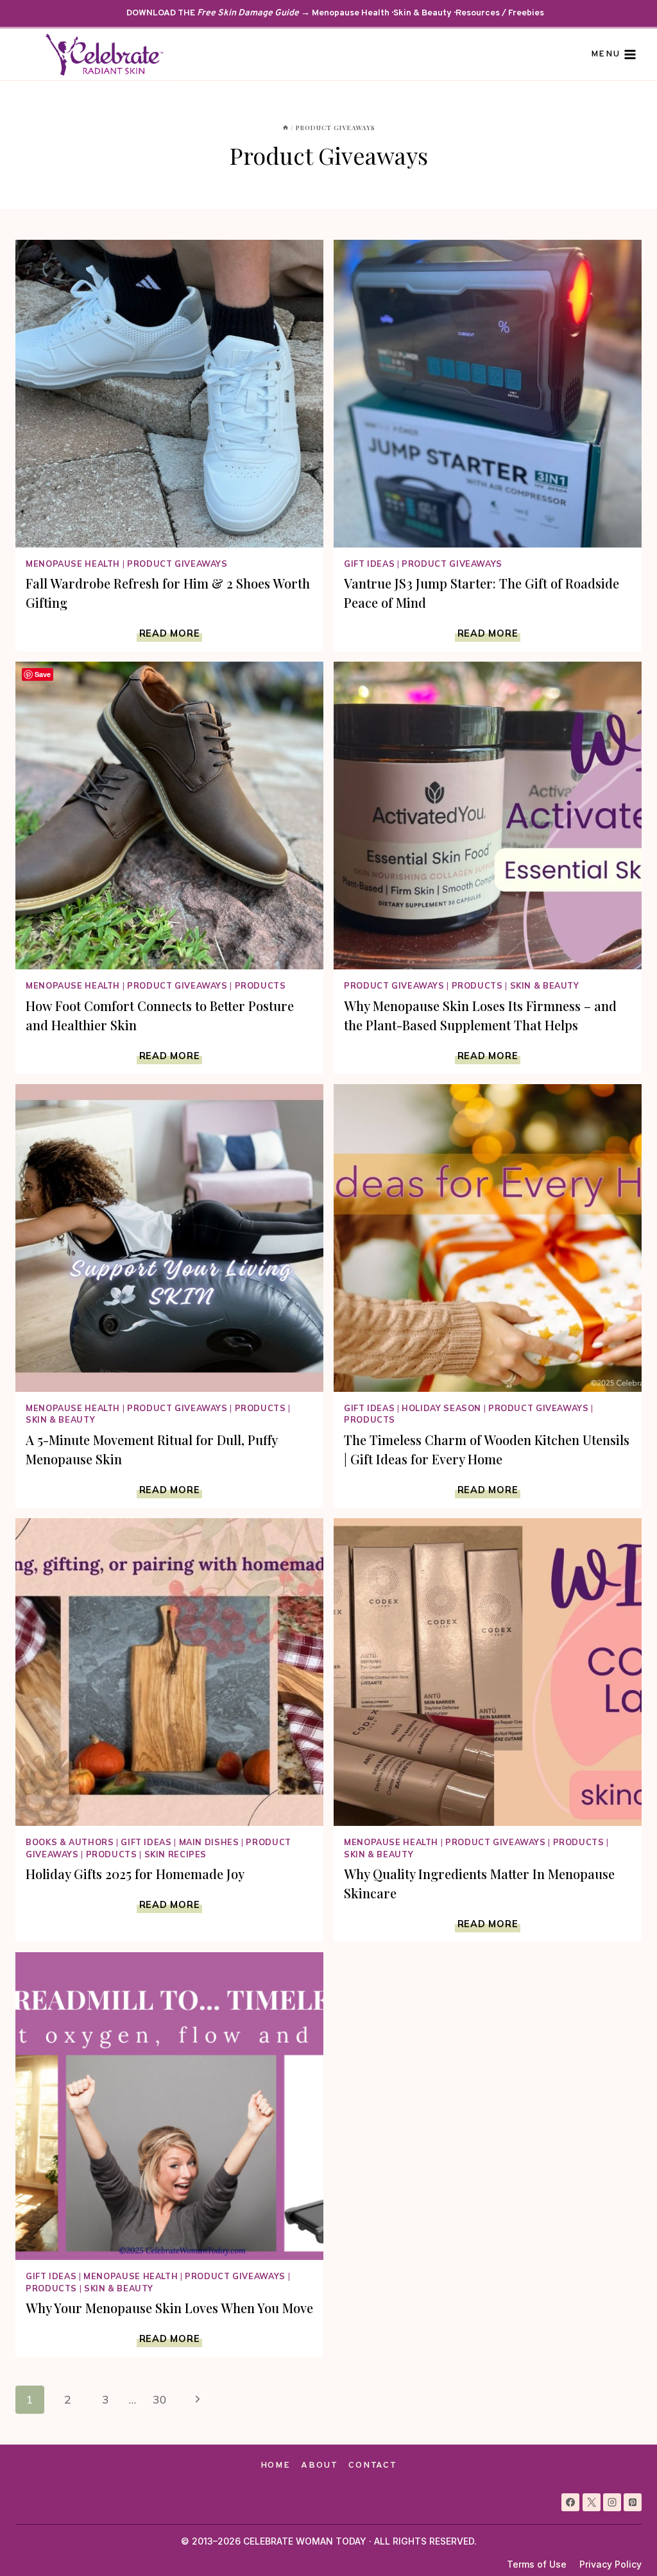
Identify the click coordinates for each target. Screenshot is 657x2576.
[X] (592, 2502)
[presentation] (169, 394)
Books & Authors (70, 1842)
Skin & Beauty (545, 985)
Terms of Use (537, 2564)
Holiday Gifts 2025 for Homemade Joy (135, 1874)
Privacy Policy (610, 2564)
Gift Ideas (369, 564)
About (319, 2465)
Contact (372, 2465)
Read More (171, 633)
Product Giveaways (177, 564)
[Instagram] (612, 2502)
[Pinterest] (633, 2502)
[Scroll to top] (624, 2543)
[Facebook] (570, 2502)
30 (160, 2399)
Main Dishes (209, 1842)
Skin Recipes (176, 1854)
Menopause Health (73, 564)
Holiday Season (441, 1408)
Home (276, 2465)
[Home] (286, 128)
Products (260, 985)
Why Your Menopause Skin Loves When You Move (169, 2308)
